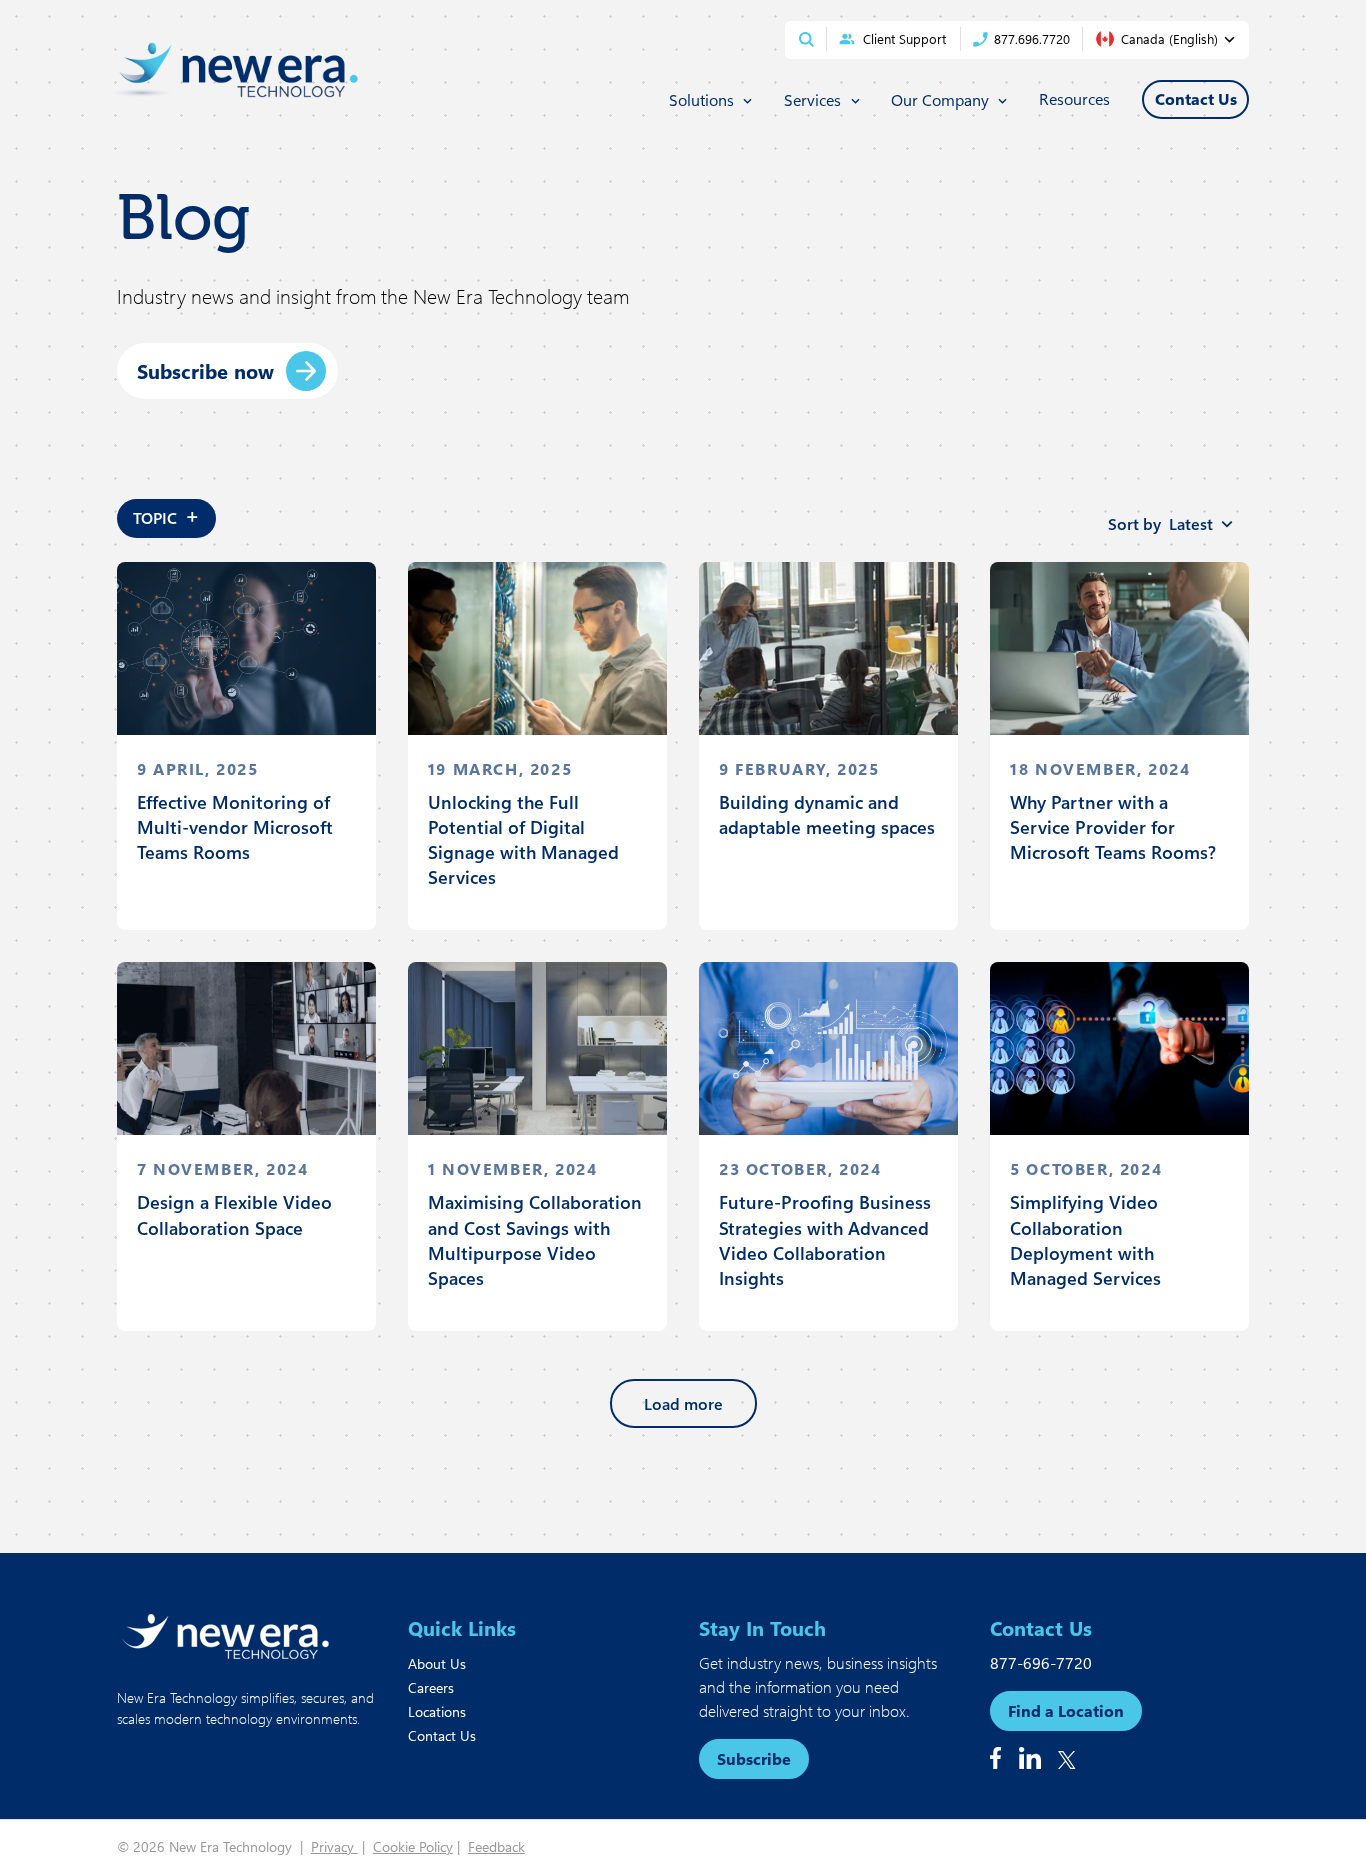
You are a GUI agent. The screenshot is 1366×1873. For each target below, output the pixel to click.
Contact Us (442, 1735)
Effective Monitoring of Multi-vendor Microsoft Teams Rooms (235, 827)
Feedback (496, 1846)
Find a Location (1066, 1710)
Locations (437, 1711)
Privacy (334, 1846)
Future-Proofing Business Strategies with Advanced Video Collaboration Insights (825, 1240)
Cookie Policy (413, 1846)
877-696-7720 (1041, 1662)
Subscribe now (205, 370)
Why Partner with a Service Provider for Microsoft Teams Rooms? (1113, 827)
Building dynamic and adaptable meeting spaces (827, 814)
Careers (431, 1687)
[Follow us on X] (1067, 1760)
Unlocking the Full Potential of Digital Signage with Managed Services (523, 840)
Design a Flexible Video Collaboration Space (234, 1214)
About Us (437, 1663)
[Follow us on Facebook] (995, 1758)
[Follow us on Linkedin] (1030, 1758)
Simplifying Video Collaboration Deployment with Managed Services (1085, 1240)
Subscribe (754, 1758)
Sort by (1160, 523)
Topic (166, 514)
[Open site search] (806, 39)
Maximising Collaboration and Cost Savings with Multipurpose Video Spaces (535, 1240)
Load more (683, 1403)
